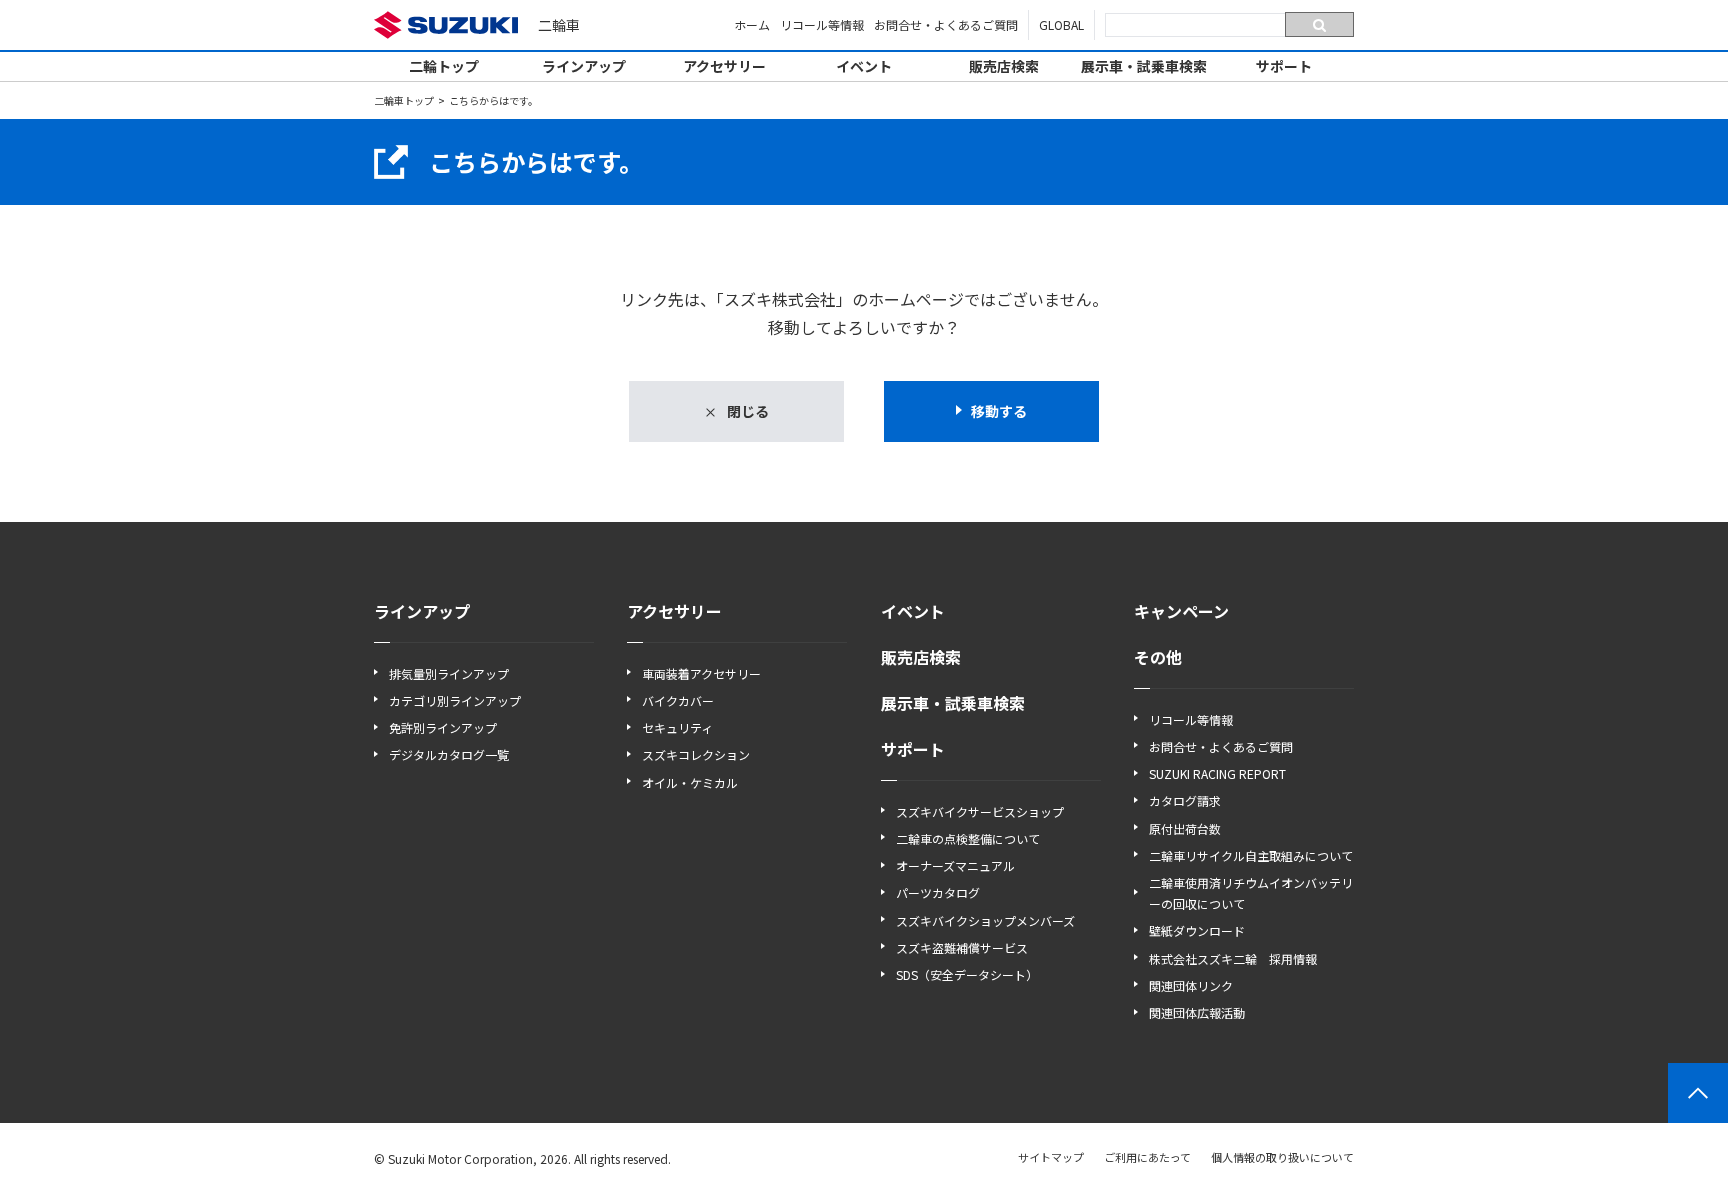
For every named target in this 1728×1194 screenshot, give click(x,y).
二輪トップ (444, 66)
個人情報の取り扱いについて (1282, 1157)
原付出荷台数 (1185, 828)
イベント (864, 66)
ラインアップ (584, 66)
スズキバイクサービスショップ (980, 811)
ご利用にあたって (1147, 1157)
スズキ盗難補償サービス (962, 947)
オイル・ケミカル (690, 782)
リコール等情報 (822, 24)
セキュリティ (677, 727)
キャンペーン (1181, 611)
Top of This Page (1698, 1093)
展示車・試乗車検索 (1144, 66)
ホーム (752, 24)
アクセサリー (724, 66)
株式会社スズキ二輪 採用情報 (1233, 958)
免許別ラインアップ (443, 727)
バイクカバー (678, 700)
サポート (1284, 66)
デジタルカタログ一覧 (449, 754)
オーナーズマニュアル (955, 865)
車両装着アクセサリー (701, 673)
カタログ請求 (1185, 800)
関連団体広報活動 (1197, 1012)
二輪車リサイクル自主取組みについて (1251, 855)
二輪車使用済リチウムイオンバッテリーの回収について (1251, 893)
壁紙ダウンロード (1197, 930)
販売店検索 (1004, 66)
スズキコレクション (696, 754)
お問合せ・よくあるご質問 (946, 24)
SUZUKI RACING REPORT (1217, 773)
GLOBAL (1061, 24)
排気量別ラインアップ (449, 673)
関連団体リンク (1191, 985)
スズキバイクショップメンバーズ (985, 920)
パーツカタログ (938, 892)
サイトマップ (1051, 1157)
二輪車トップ (404, 100)
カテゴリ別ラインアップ (455, 700)
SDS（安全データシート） (967, 974)
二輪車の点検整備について (968, 838)
